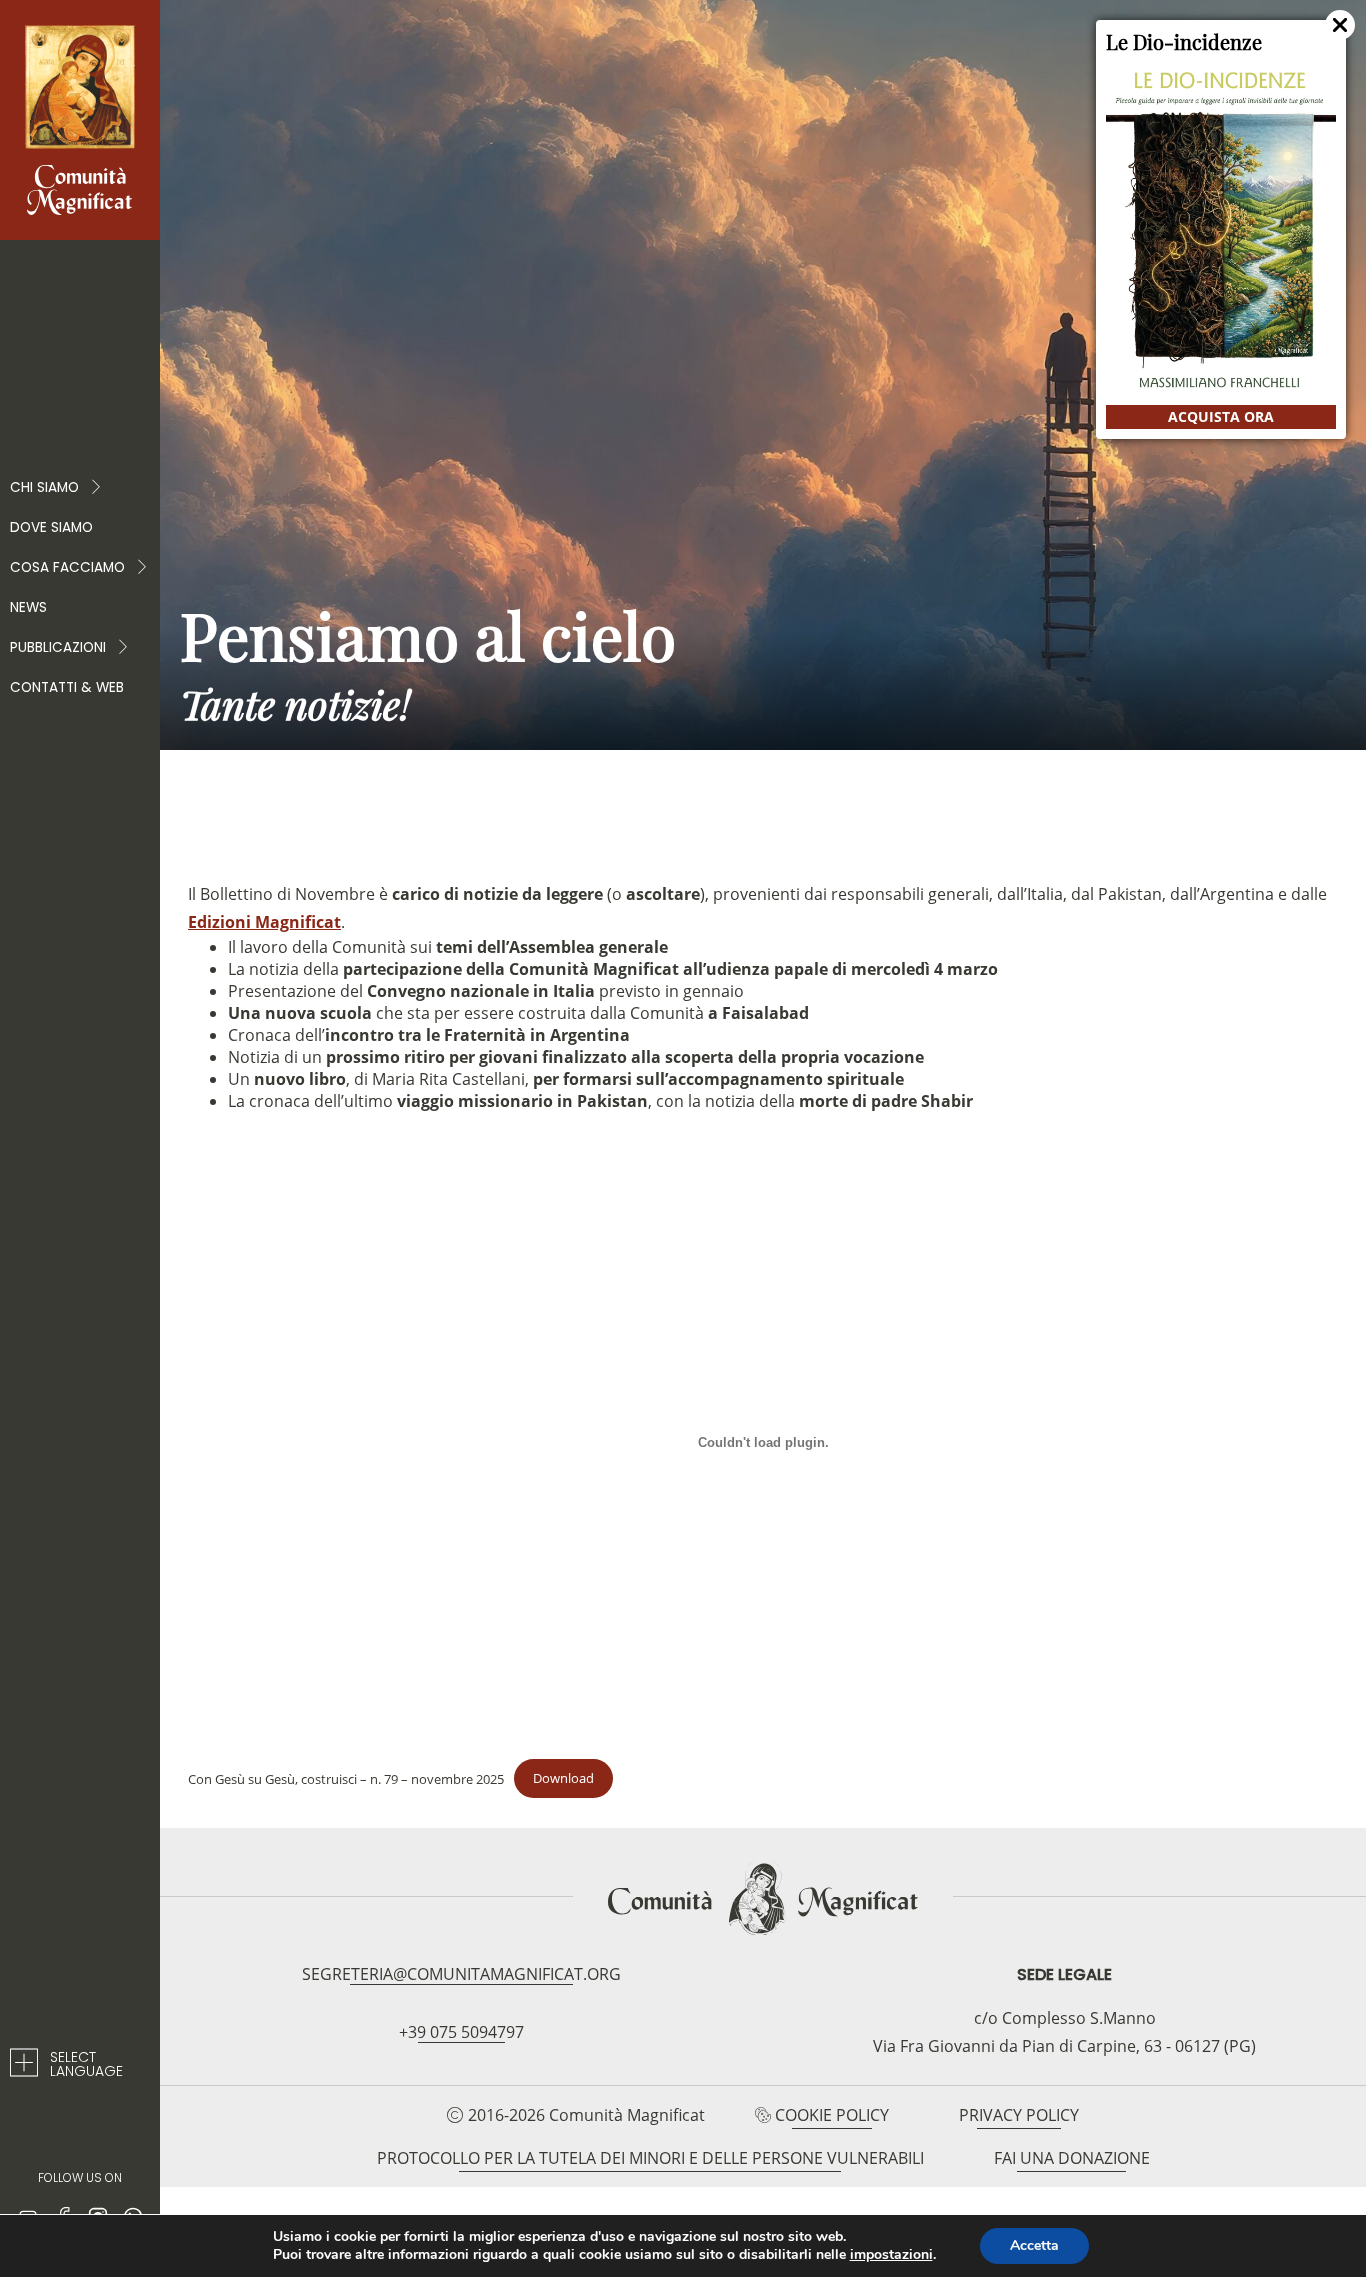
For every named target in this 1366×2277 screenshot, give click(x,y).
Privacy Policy (1019, 2115)
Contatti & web (67, 687)
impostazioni (891, 2255)
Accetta (1034, 2245)
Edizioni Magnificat (264, 922)
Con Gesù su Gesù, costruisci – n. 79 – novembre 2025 (346, 1778)
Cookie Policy (832, 2115)
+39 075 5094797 (461, 2032)
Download (563, 1778)
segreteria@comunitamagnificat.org (461, 1974)
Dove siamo (51, 527)
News (28, 607)
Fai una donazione (1072, 2158)
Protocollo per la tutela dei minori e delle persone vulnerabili (650, 2158)
